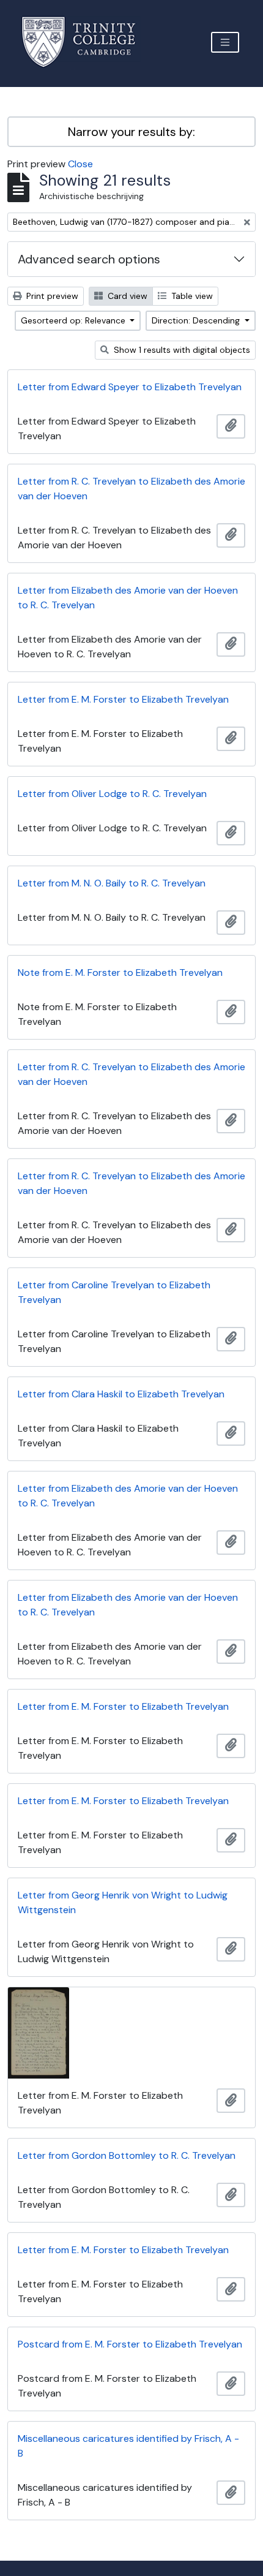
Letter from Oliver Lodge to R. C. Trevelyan (112, 794)
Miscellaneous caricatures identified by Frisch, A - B (128, 2446)
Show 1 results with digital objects (181, 350)
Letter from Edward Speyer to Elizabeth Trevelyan (130, 387)
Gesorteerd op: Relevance (74, 320)
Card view (126, 296)
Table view (191, 296)
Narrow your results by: (131, 132)
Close (80, 164)
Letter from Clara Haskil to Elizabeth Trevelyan (121, 1394)
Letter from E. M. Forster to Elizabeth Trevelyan (123, 699)
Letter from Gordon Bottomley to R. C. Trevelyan (127, 2155)
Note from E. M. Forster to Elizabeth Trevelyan (120, 973)
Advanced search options (89, 259)
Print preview (51, 296)
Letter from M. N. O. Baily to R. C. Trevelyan (112, 883)
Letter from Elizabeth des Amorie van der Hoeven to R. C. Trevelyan (128, 598)
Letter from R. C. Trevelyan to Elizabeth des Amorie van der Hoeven (131, 489)
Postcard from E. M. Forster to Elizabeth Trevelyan (130, 2344)
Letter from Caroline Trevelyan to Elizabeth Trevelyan (114, 1292)
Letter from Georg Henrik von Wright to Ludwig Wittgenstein (123, 1902)
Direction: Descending (197, 320)
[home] (86, 42)
